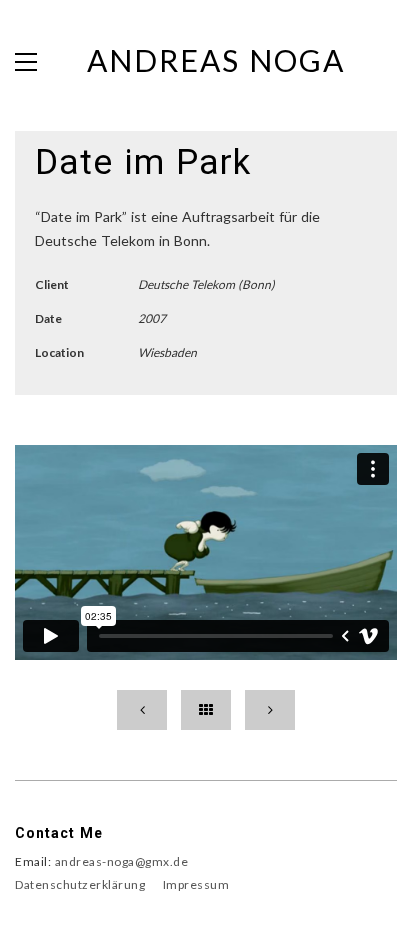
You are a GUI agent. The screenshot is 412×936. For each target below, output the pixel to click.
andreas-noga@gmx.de (122, 861)
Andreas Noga (216, 60)
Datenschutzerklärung (80, 884)
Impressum (196, 884)
